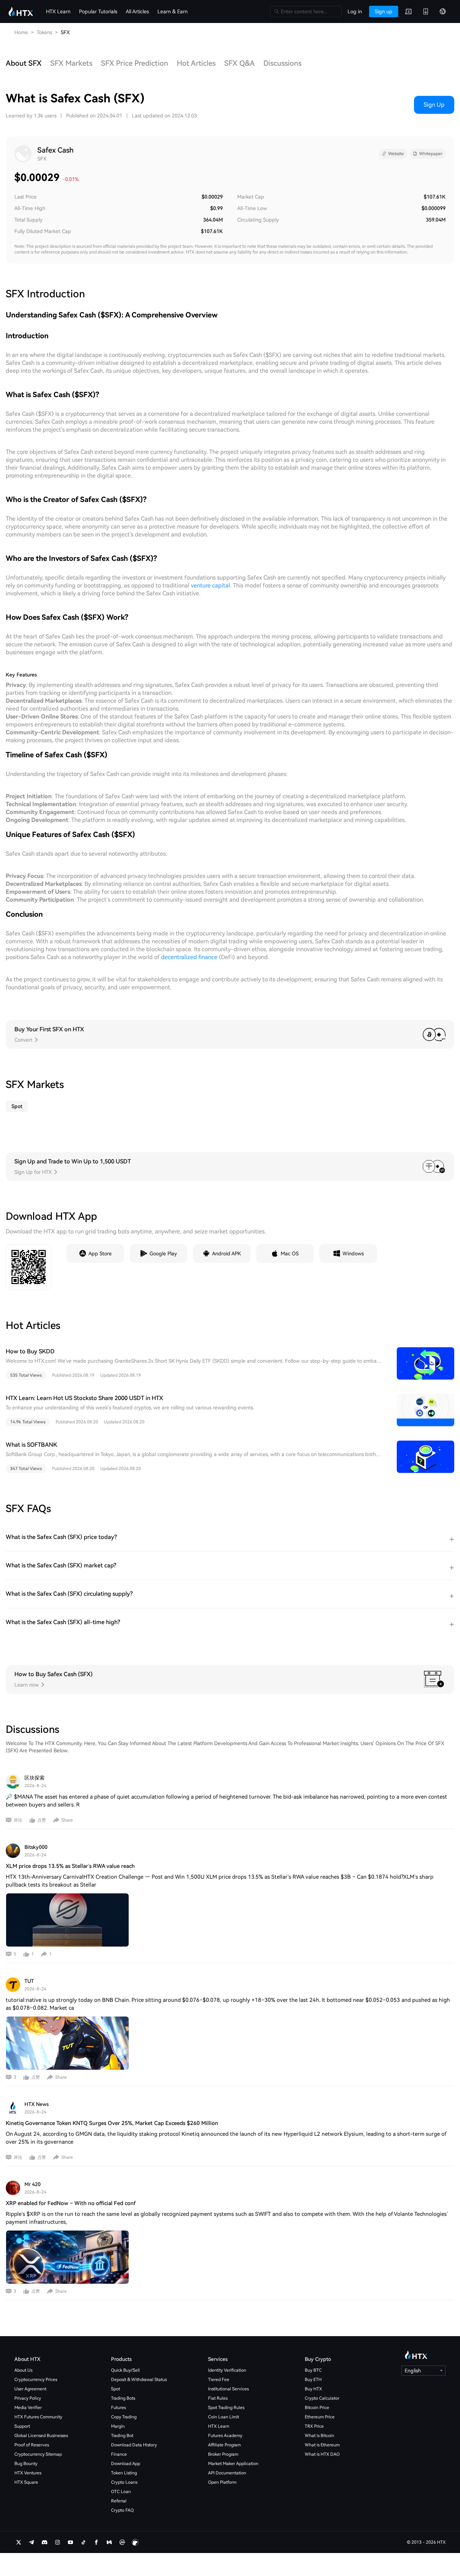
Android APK (226, 1254)
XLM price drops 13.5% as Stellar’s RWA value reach (70, 1866)
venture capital (210, 585)
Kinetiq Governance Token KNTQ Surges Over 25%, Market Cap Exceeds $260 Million (112, 2123)
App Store (100, 1254)
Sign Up (434, 105)
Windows (353, 1254)
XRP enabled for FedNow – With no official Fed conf (71, 2203)
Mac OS (290, 1254)
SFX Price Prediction (135, 63)
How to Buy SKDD (30, 1351)
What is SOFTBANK (31, 1445)
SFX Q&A (240, 63)
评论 (18, 1820)
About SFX (24, 63)
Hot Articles (196, 63)
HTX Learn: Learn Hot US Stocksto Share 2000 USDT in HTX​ (84, 1398)
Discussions (282, 63)
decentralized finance (189, 957)
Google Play (163, 1254)
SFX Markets (71, 63)
